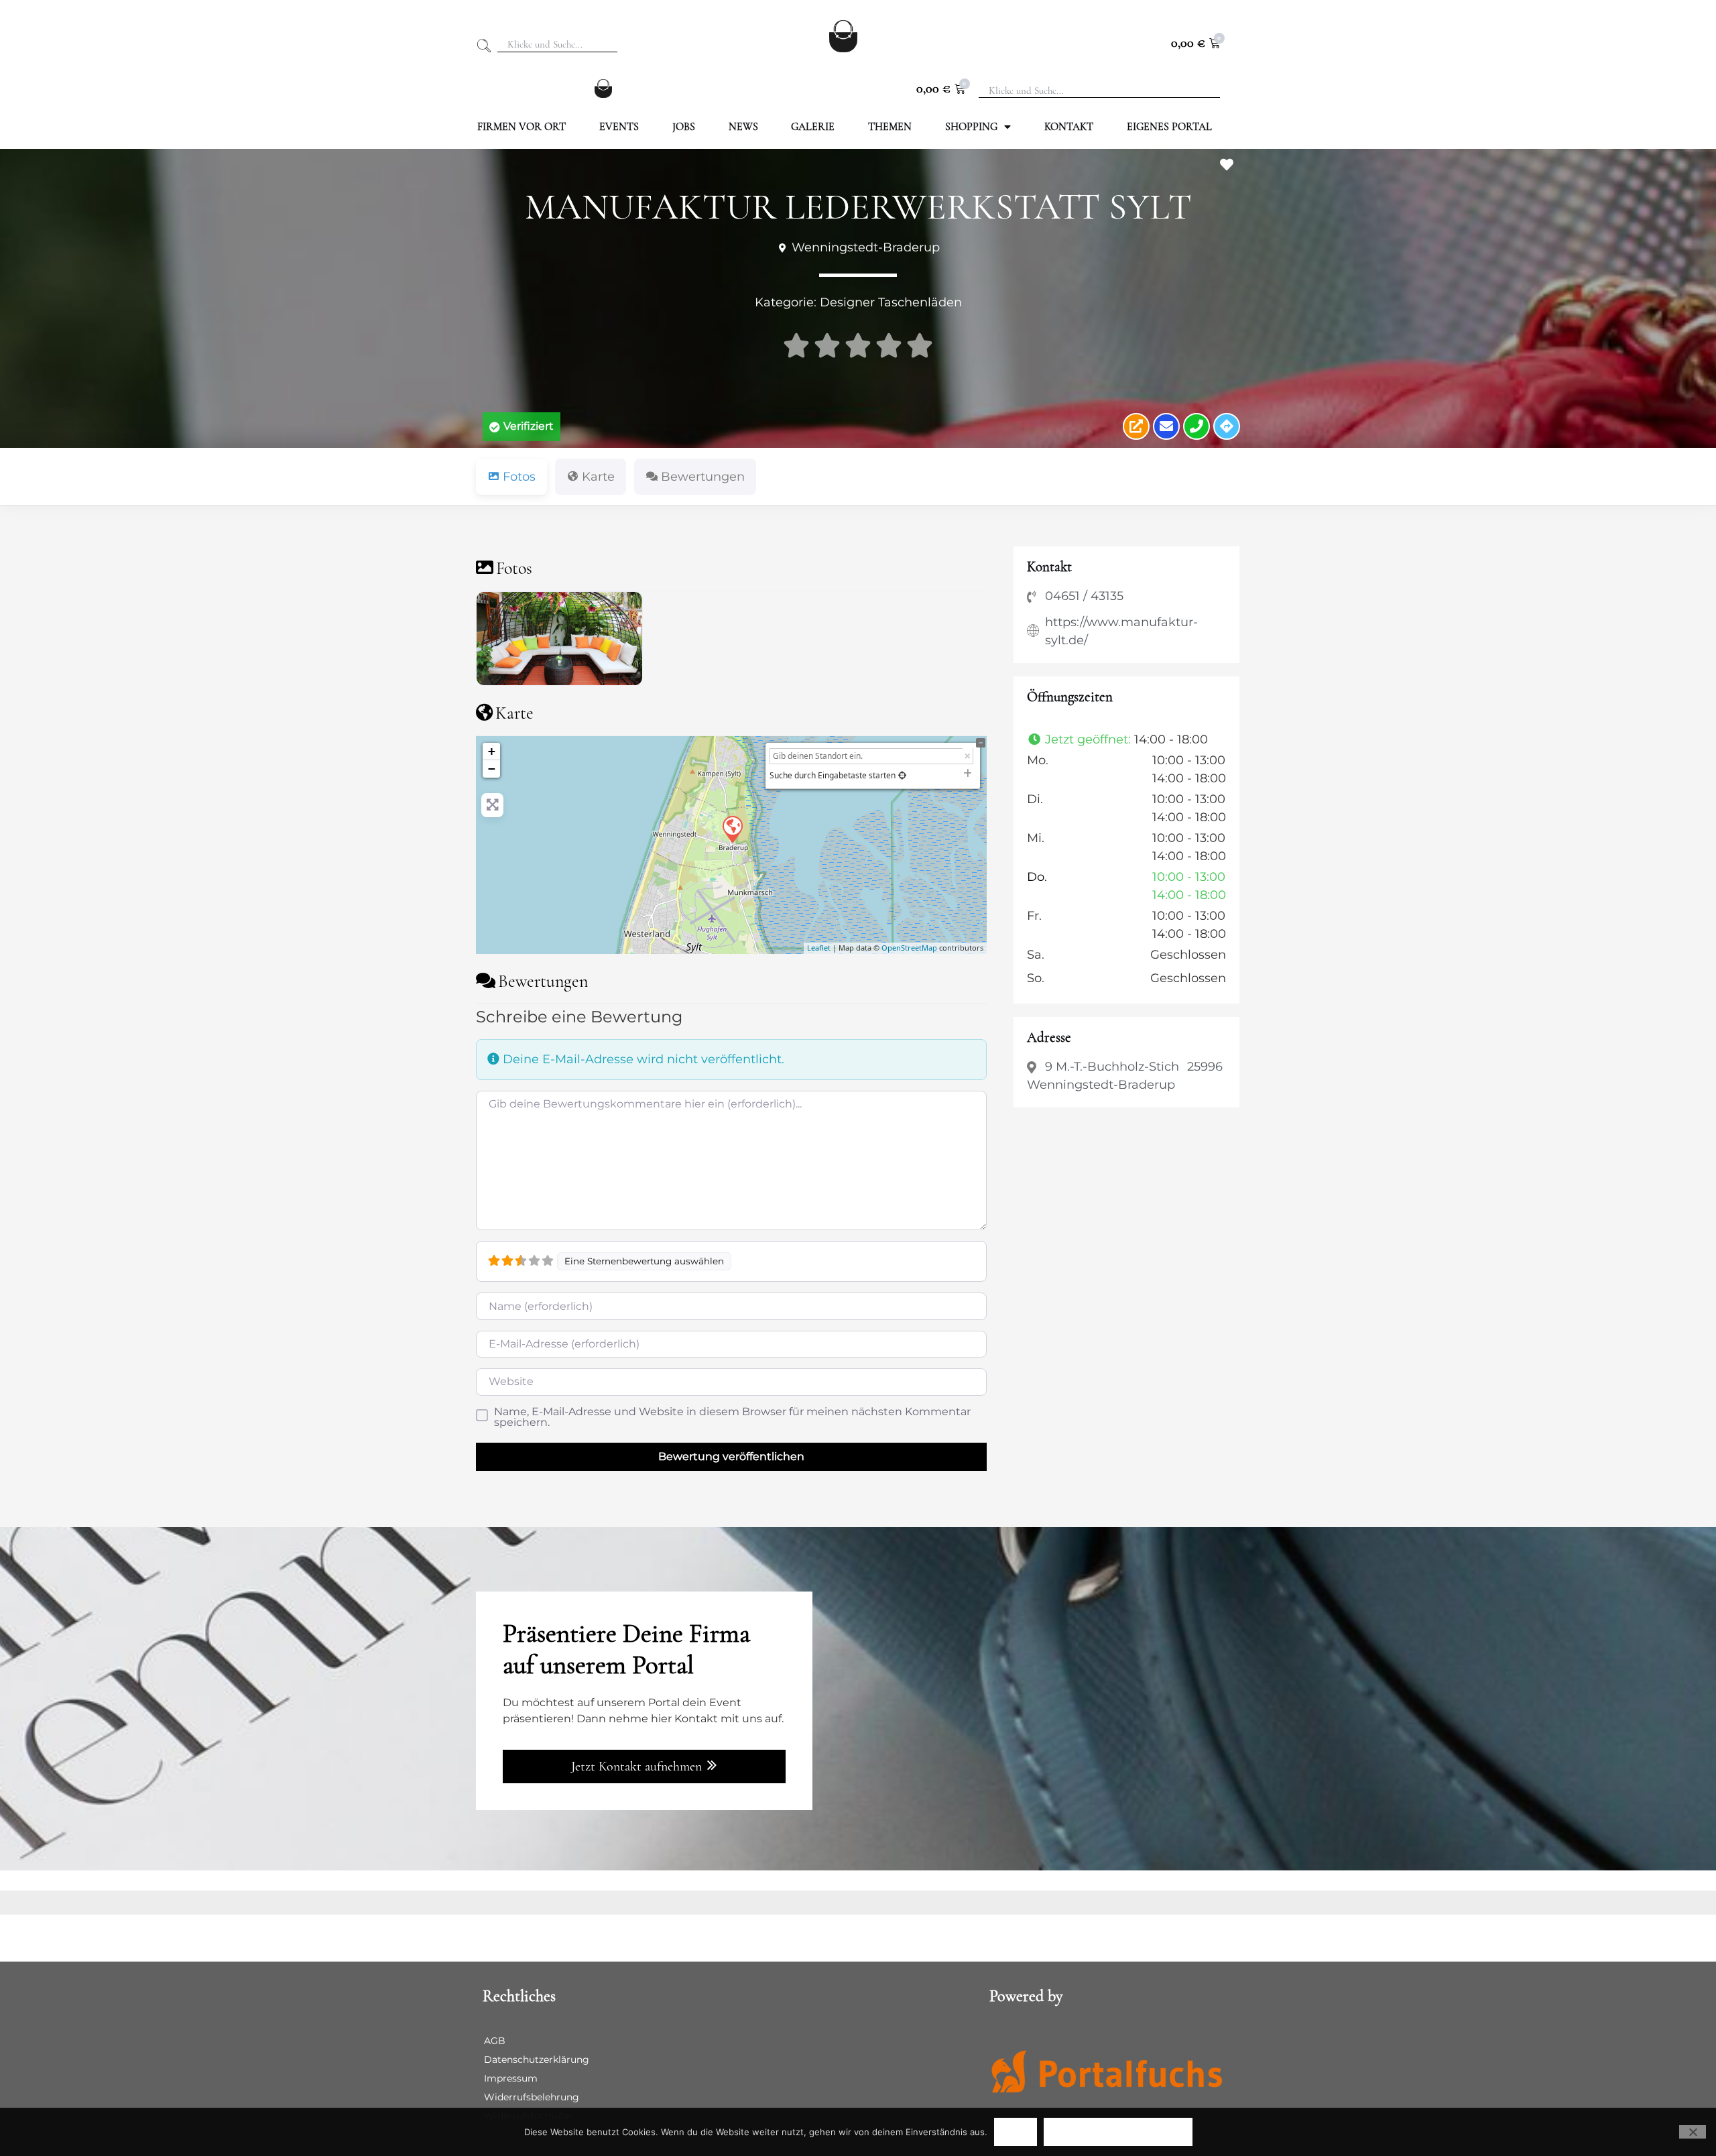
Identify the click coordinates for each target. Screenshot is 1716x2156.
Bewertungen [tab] (703, 477)
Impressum (511, 2078)
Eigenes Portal (1169, 127)
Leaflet (819, 948)
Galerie (813, 127)
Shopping (971, 127)
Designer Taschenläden (891, 302)
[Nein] (1693, 2132)
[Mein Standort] (902, 775)
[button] (522, 426)
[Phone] (1197, 426)
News (743, 127)
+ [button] (492, 751)
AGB (495, 2041)
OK (1016, 2132)
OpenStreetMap (909, 948)
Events (619, 127)
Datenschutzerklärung (537, 2059)
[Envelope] (1166, 426)
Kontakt (1069, 127)
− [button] (492, 769)
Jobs (684, 127)
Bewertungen (543, 981)
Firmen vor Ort (522, 127)
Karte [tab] (598, 477)
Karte (514, 713)
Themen (890, 127)
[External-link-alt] (1136, 426)
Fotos (514, 568)
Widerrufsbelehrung (532, 2097)
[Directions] (1227, 426)
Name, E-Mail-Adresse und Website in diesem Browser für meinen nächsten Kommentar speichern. (732, 1417)
